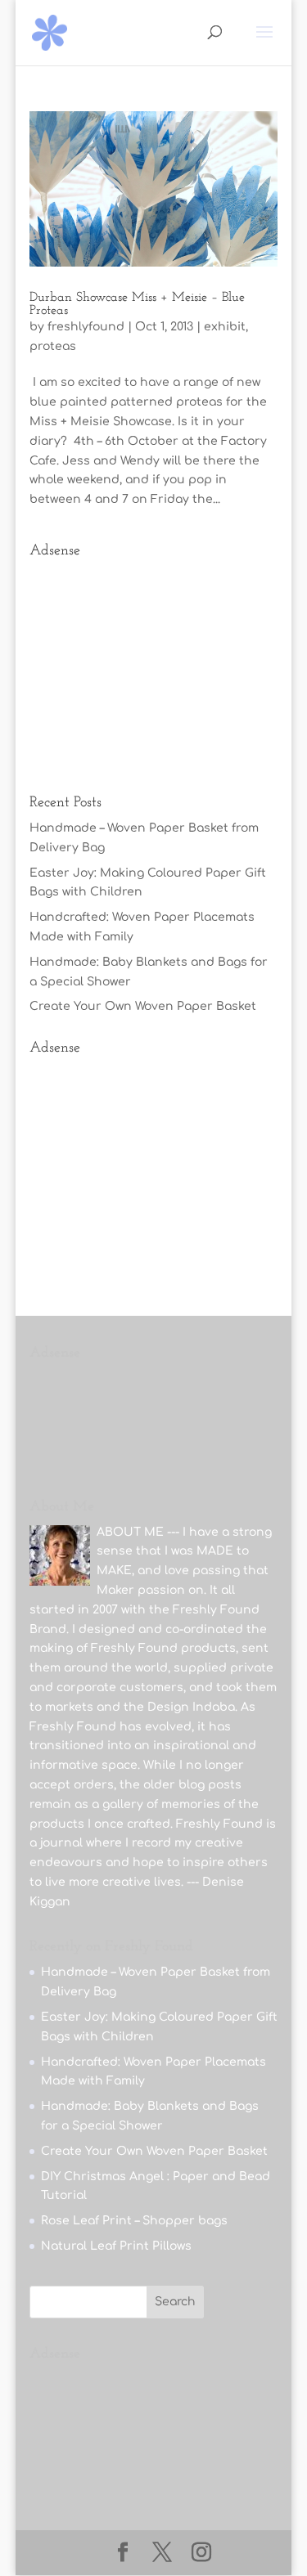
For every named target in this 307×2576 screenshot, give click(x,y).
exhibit (225, 327)
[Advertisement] (154, 669)
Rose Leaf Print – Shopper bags (134, 2221)
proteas (53, 346)
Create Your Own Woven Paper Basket (143, 1006)
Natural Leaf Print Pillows (116, 2246)
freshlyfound (86, 327)
